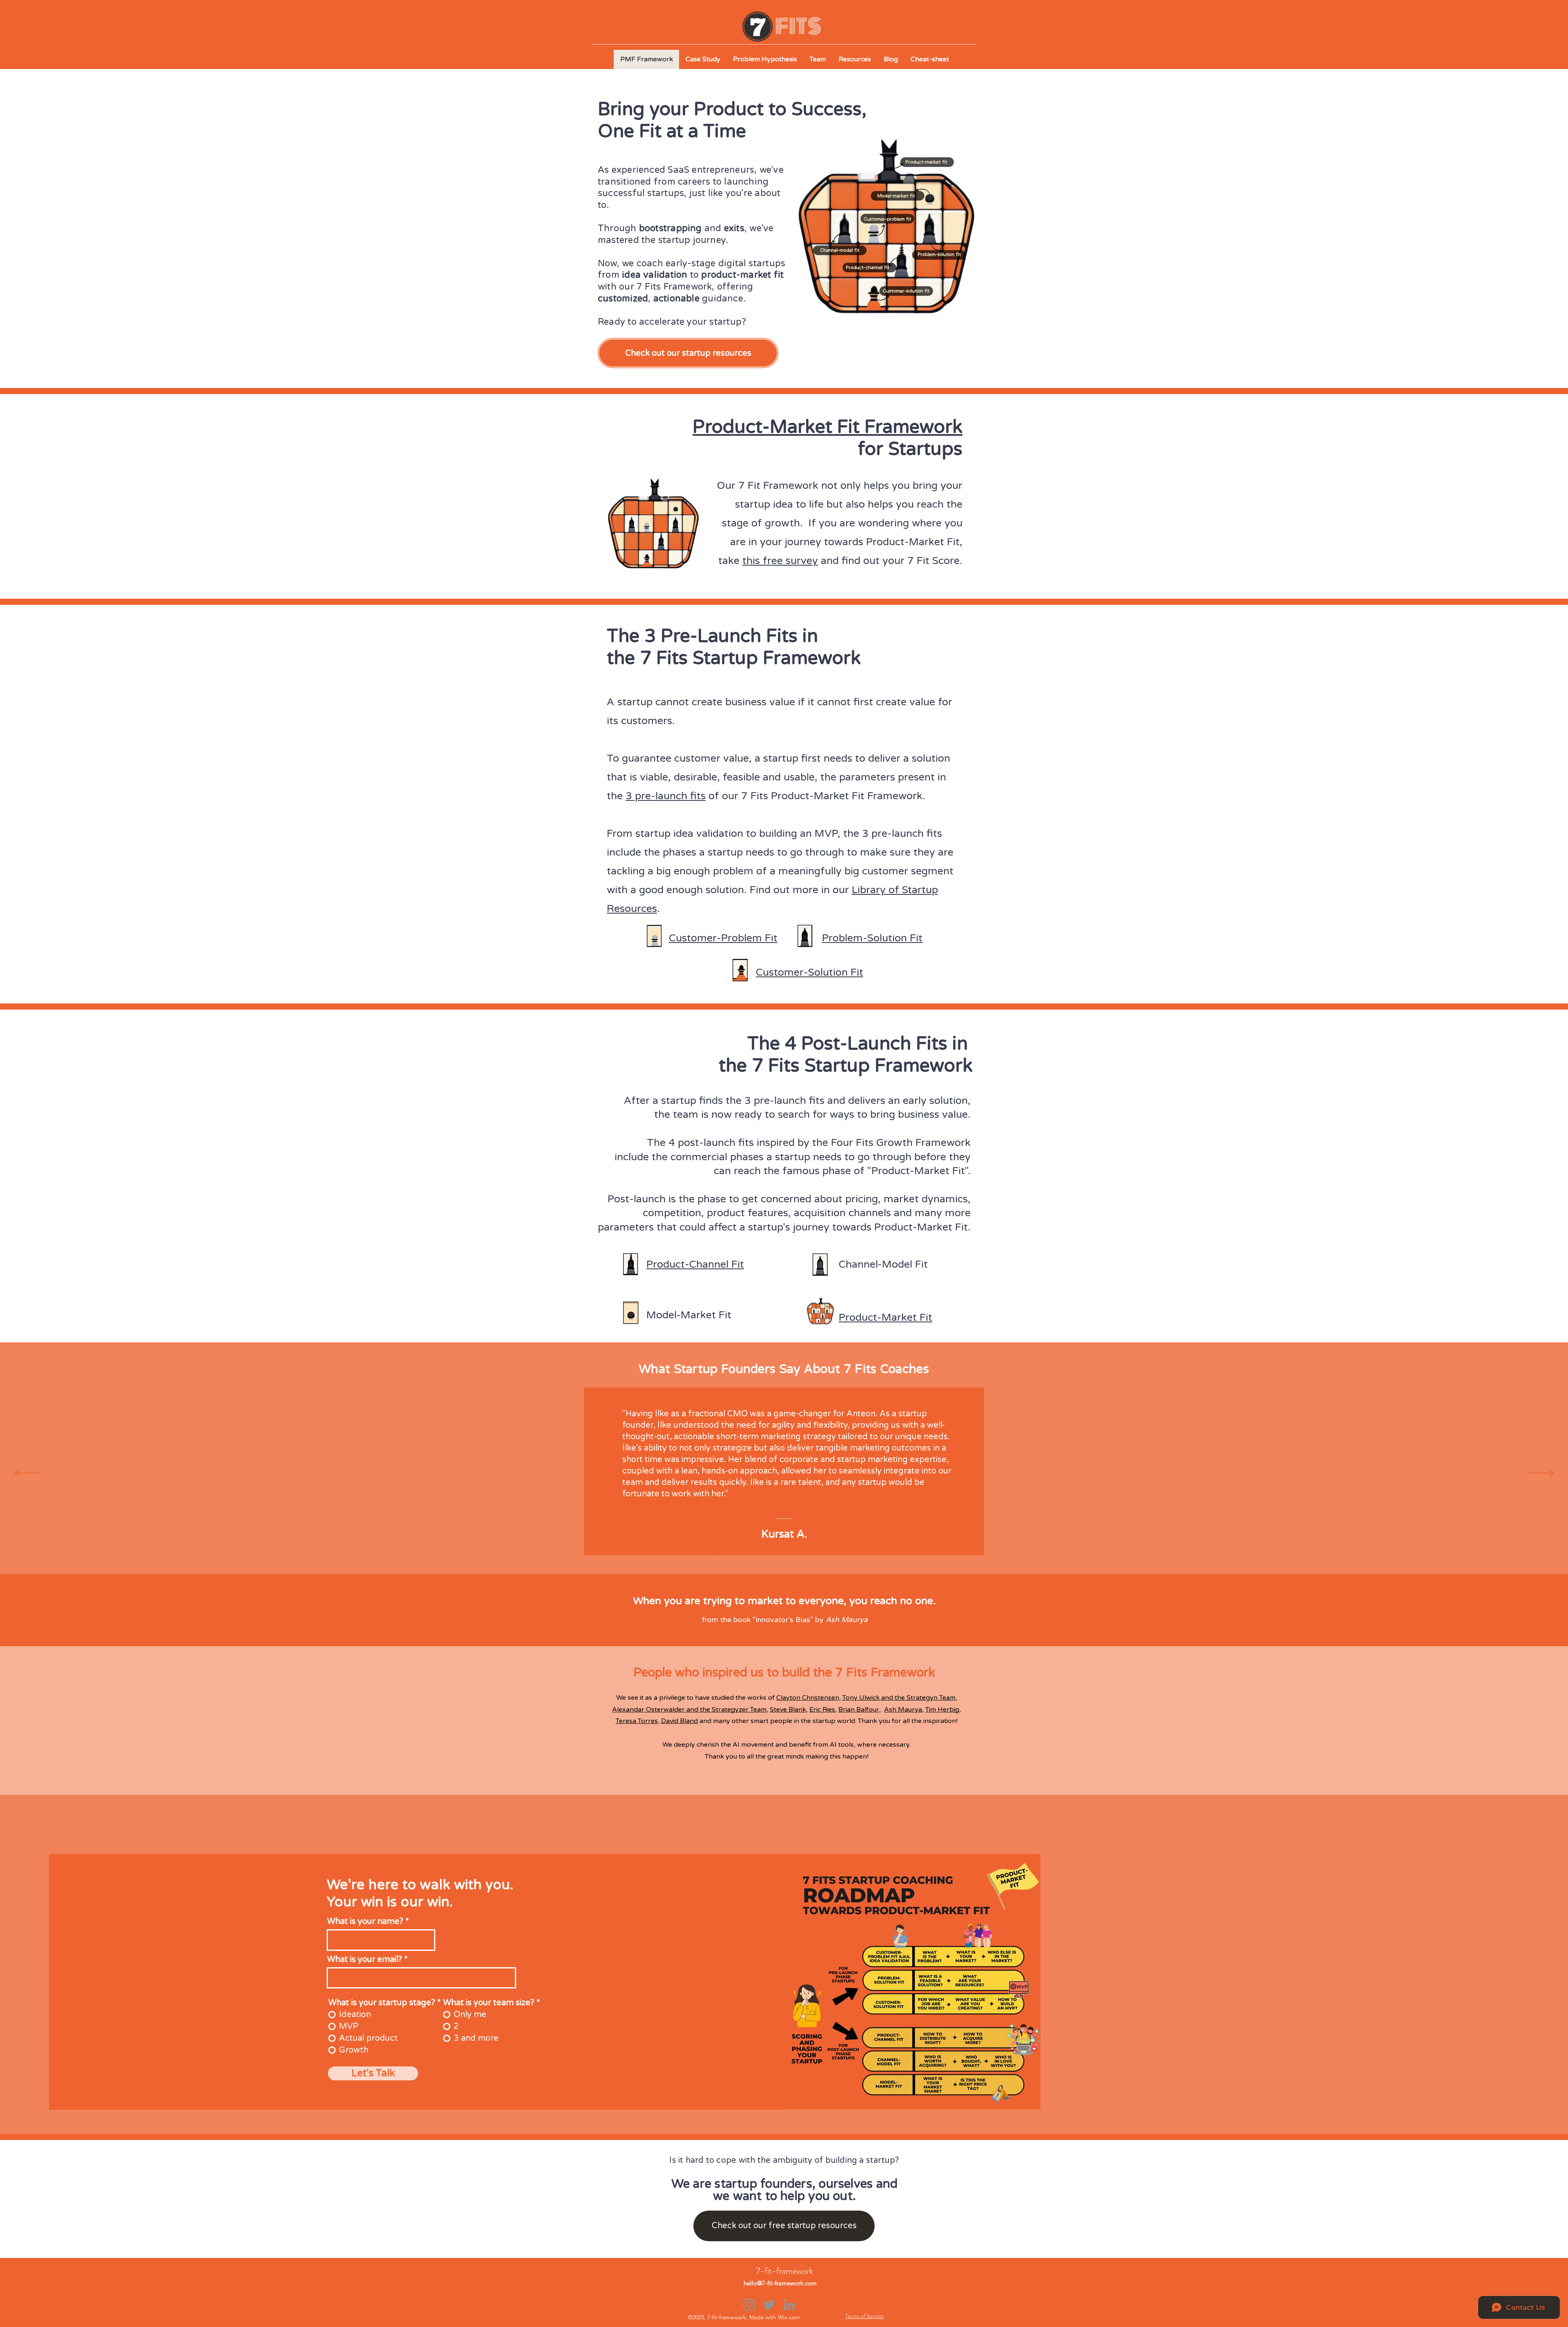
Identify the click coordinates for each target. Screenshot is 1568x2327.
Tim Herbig (942, 1710)
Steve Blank (788, 1710)
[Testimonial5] (770, 1552)
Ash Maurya (903, 1710)
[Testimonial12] (842, 1552)
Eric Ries (822, 1710)
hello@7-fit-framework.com (780, 2283)
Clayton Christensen (808, 1698)
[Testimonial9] (811, 1552)
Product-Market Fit (918, 1171)
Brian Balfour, (860, 1710)
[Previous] (28, 1474)
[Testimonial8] (801, 1552)
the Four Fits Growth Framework (891, 1143)
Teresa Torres (637, 1721)
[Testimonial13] (852, 1552)
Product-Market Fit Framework (827, 427)
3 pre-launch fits (666, 796)
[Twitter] (769, 2305)
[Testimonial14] (717, 1552)
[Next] (1540, 1474)
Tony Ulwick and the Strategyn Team (899, 1698)
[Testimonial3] (750, 1552)
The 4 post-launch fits (700, 1143)
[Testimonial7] (791, 1552)
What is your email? (366, 1959)
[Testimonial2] (739, 1552)
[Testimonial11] (831, 1552)
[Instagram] (749, 2305)
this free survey (780, 561)
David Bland (679, 1721)
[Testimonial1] (728, 1552)
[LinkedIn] (789, 2305)
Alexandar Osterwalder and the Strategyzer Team (689, 1710)
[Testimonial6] (780, 1552)
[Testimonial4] (760, 1552)
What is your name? (365, 1921)
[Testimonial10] (821, 1552)
